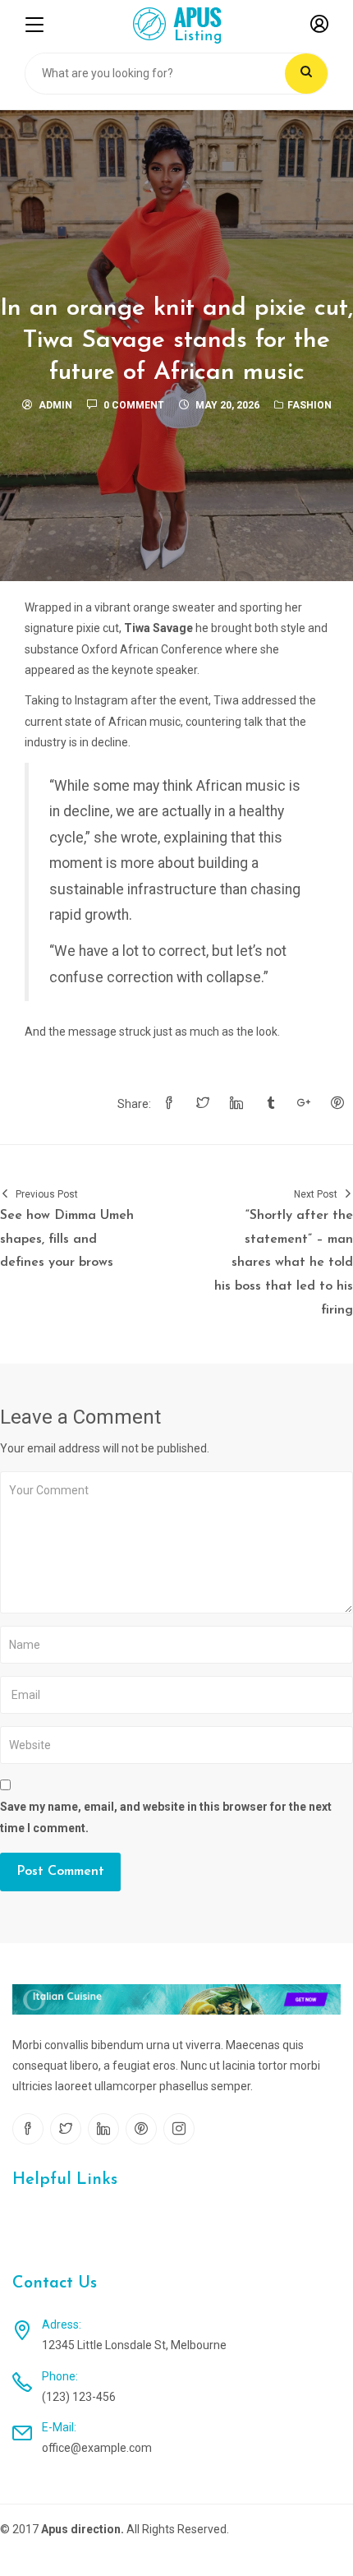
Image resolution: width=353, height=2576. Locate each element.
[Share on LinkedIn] (236, 1104)
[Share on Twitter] (203, 1104)
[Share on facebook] (169, 1104)
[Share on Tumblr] (270, 1104)
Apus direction (81, 2529)
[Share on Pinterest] (337, 1104)
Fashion (309, 405)
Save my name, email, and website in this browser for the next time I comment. (166, 1817)
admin (55, 405)
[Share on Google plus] (304, 1104)
